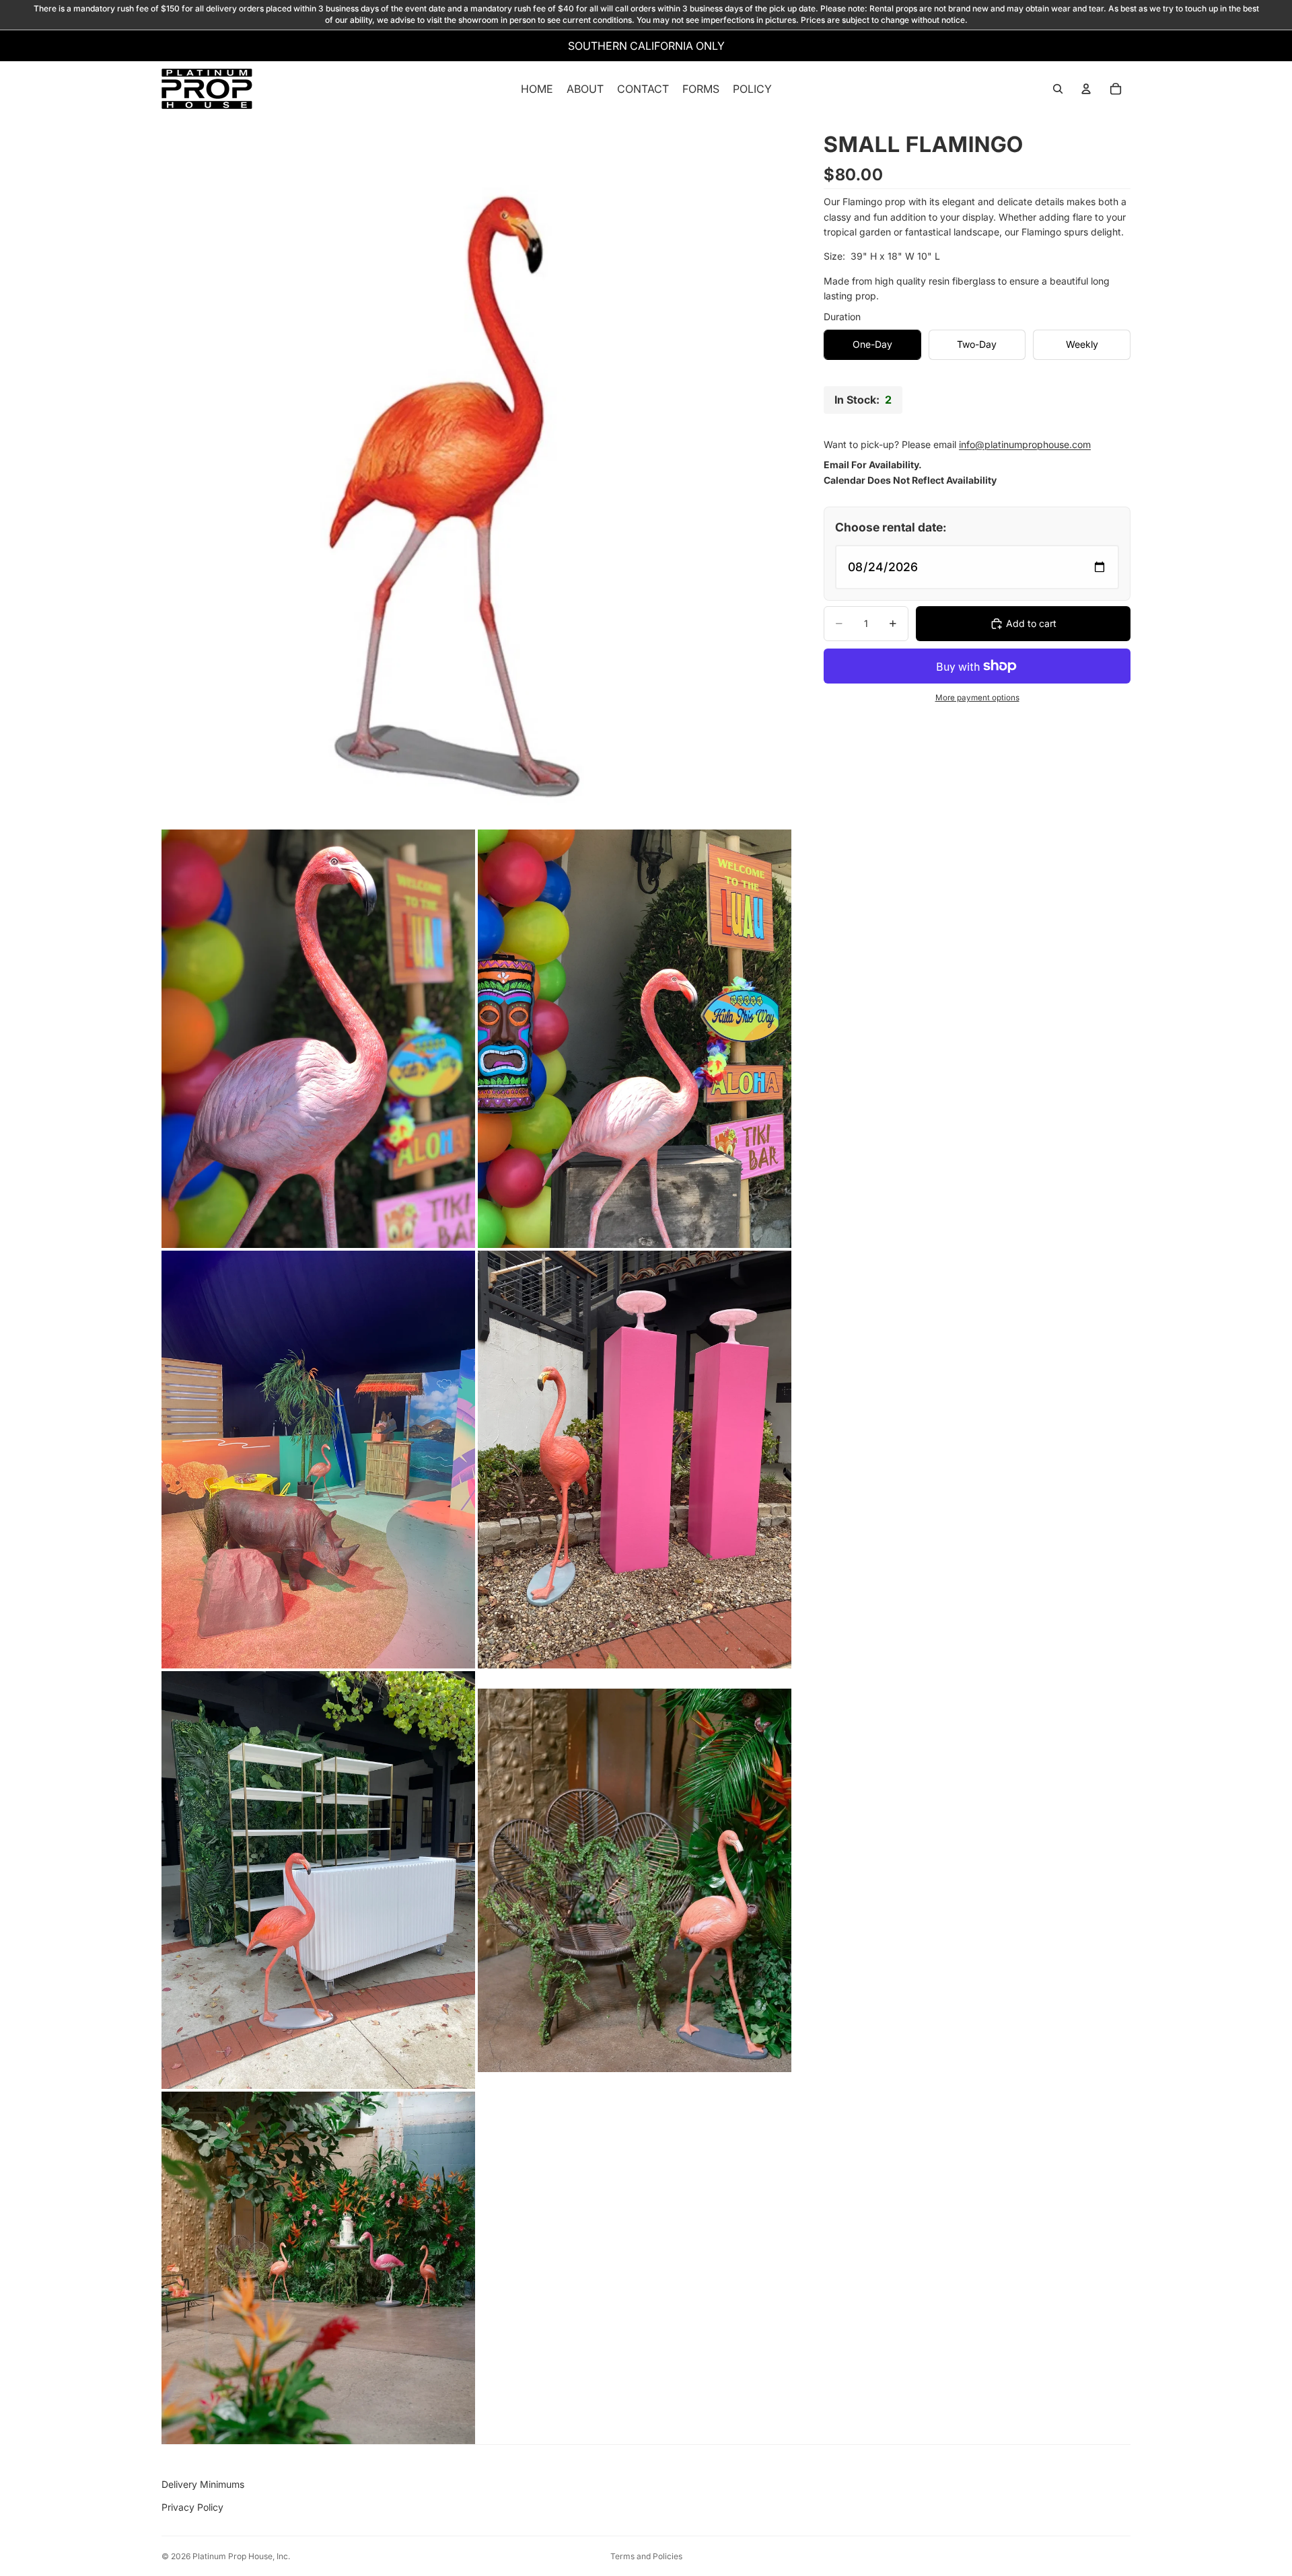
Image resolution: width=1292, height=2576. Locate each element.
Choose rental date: (891, 527)
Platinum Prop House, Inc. (241, 2556)
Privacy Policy (192, 2507)
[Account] (1086, 89)
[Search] (1058, 89)
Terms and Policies (646, 2556)
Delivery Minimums (203, 2484)
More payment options (977, 698)
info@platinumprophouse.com (1025, 444)
